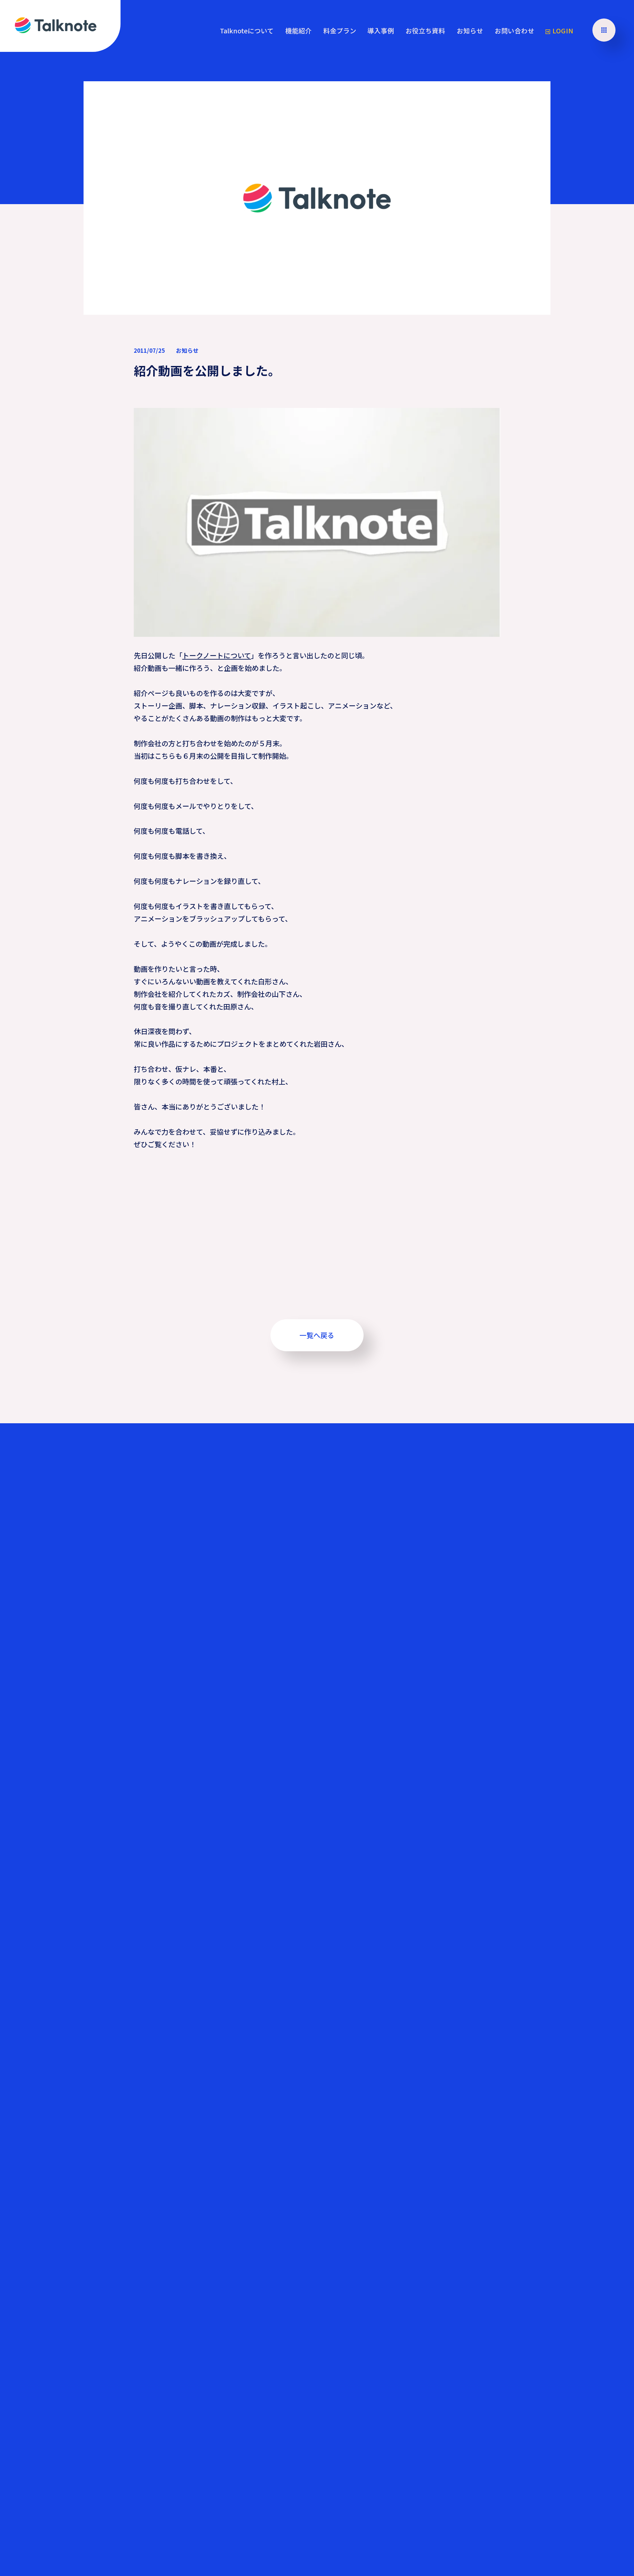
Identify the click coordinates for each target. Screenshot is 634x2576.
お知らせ (470, 31)
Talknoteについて (247, 31)
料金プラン (340, 31)
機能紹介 (299, 31)
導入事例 (381, 31)
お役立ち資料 (425, 31)
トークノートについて (217, 655)
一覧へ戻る (317, 1335)
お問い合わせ (514, 31)
